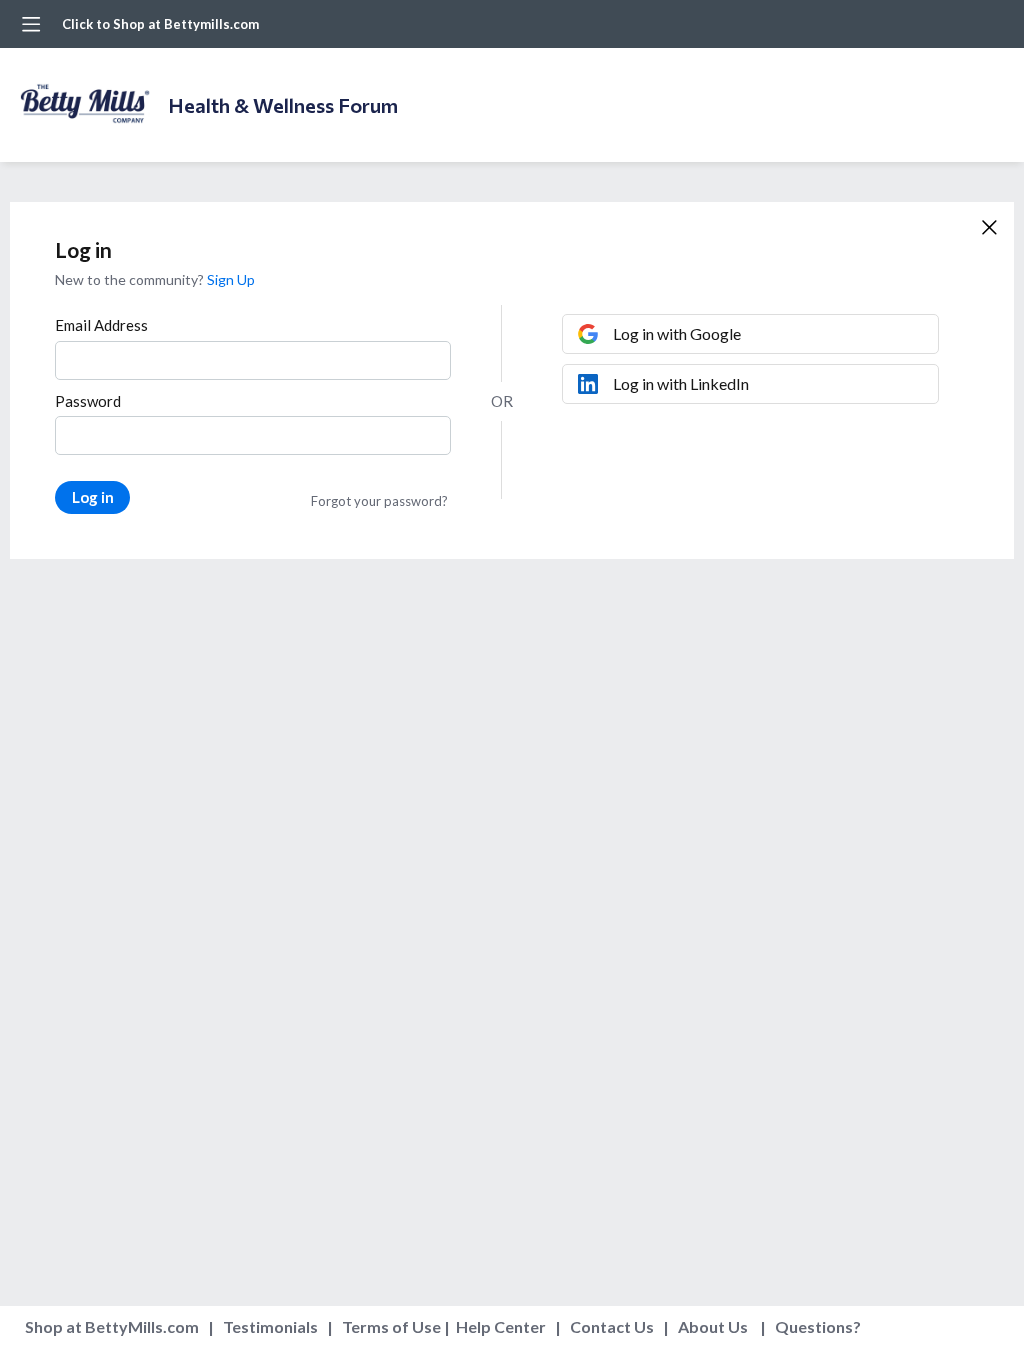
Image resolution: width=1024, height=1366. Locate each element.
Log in (93, 497)
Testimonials (270, 1326)
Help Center (501, 1326)
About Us (713, 1326)
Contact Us (612, 1326)
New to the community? (131, 279)
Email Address (101, 325)
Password (88, 401)
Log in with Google (677, 333)
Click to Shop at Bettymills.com (160, 24)
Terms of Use (391, 1326)
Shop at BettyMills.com (112, 1326)
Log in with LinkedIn (681, 383)
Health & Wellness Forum (283, 105)
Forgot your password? (379, 501)
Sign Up (231, 279)
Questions (814, 1326)
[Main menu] (31, 24)
